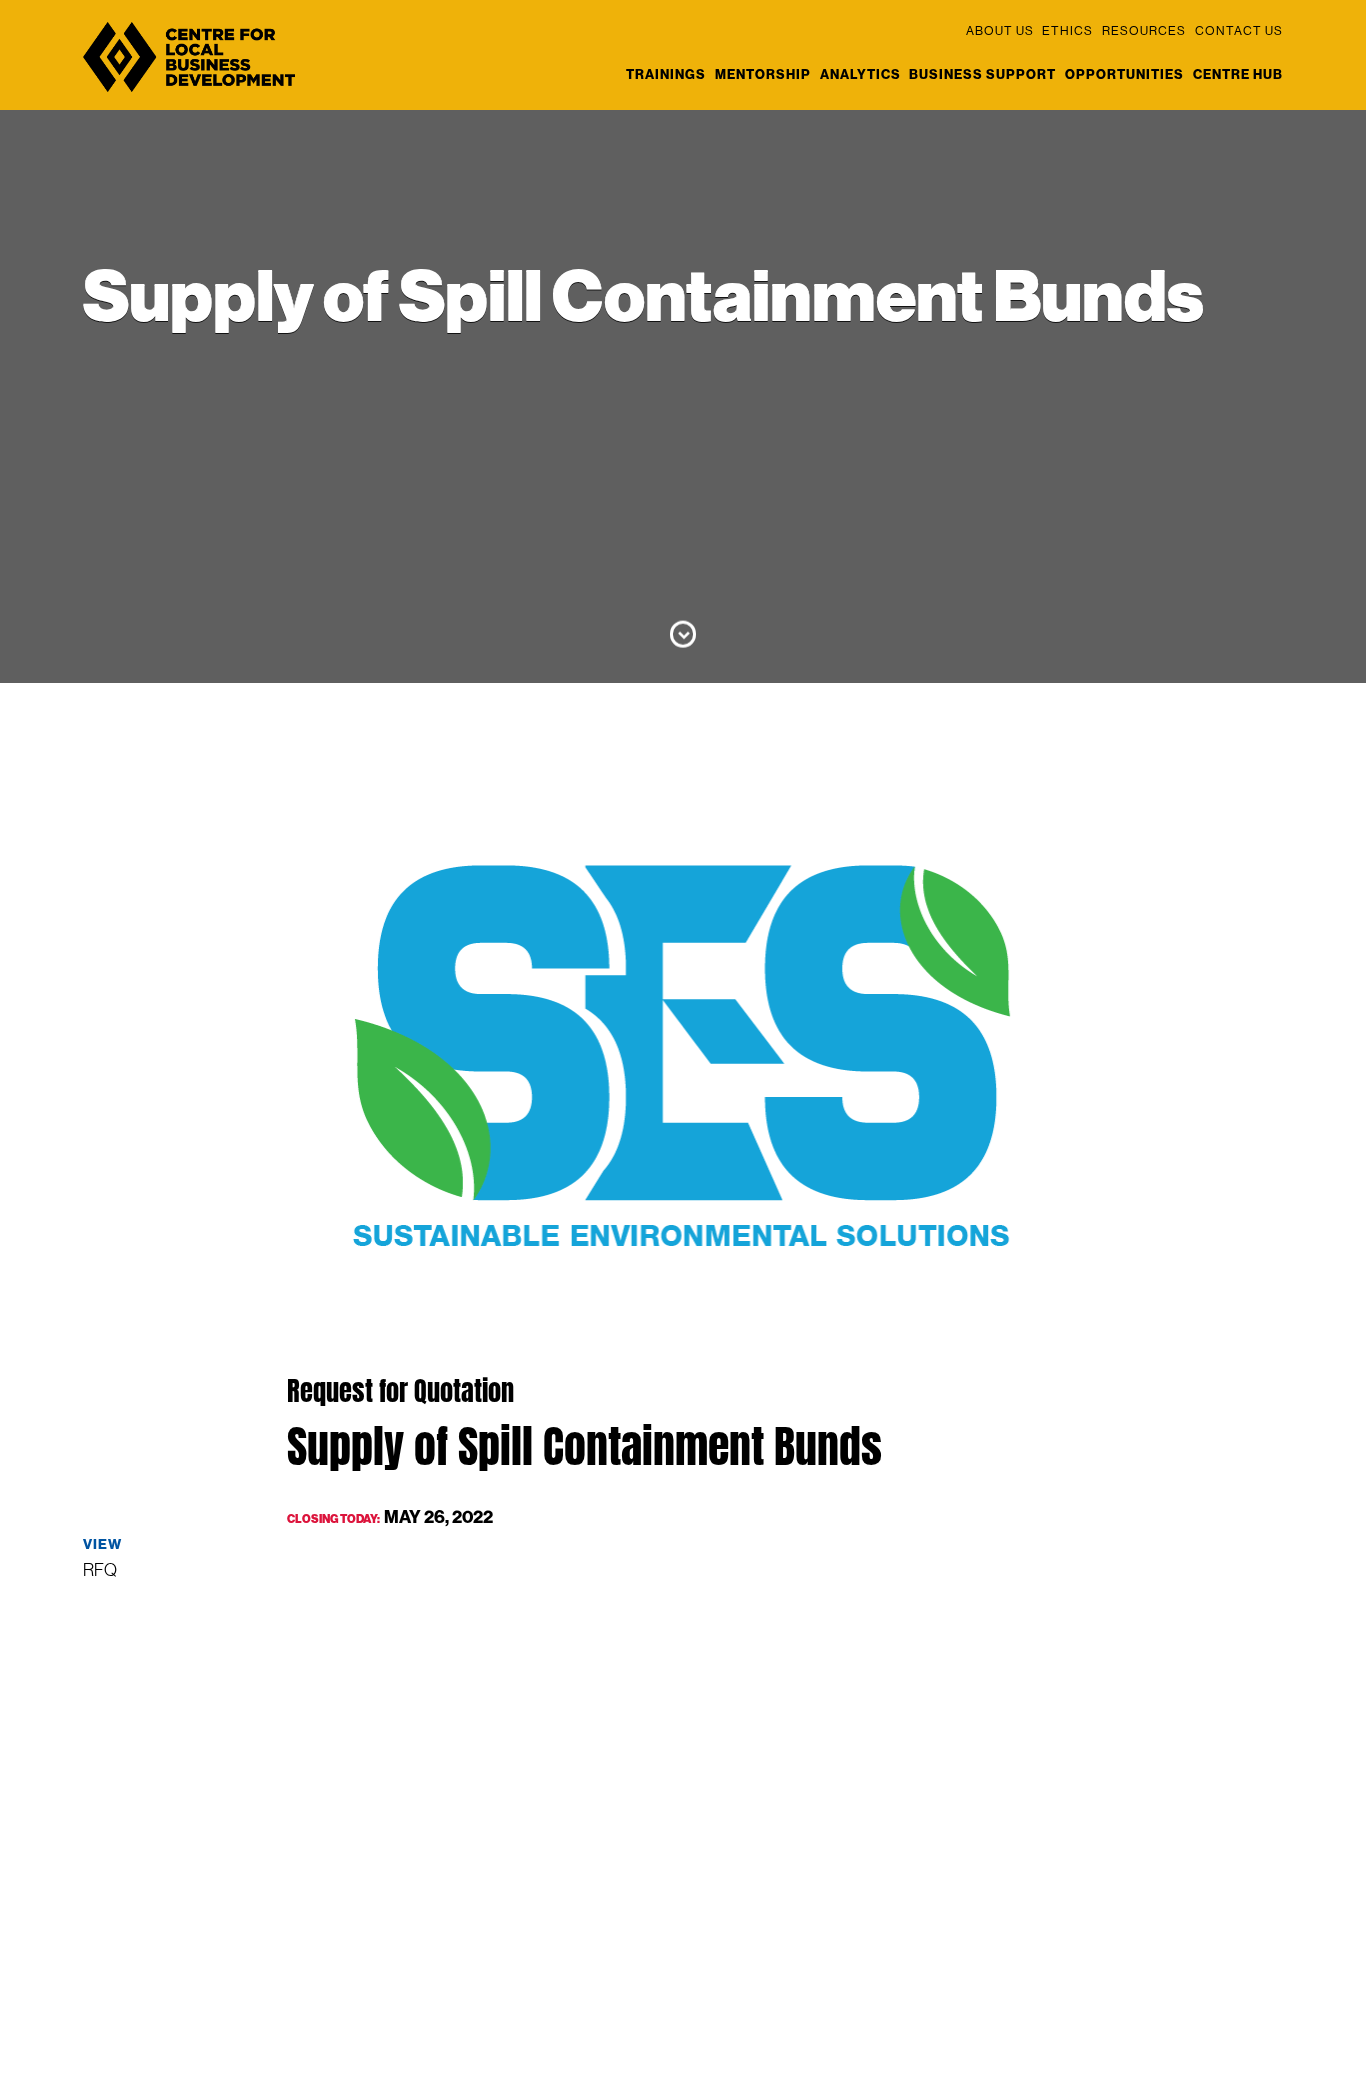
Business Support (982, 74)
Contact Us (1239, 30)
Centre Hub (1238, 74)
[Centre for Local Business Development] (189, 90)
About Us (1000, 30)
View (102, 1544)
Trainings (666, 74)
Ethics (1067, 30)
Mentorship (763, 74)
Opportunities (1124, 74)
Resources (1144, 30)
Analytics (860, 74)
